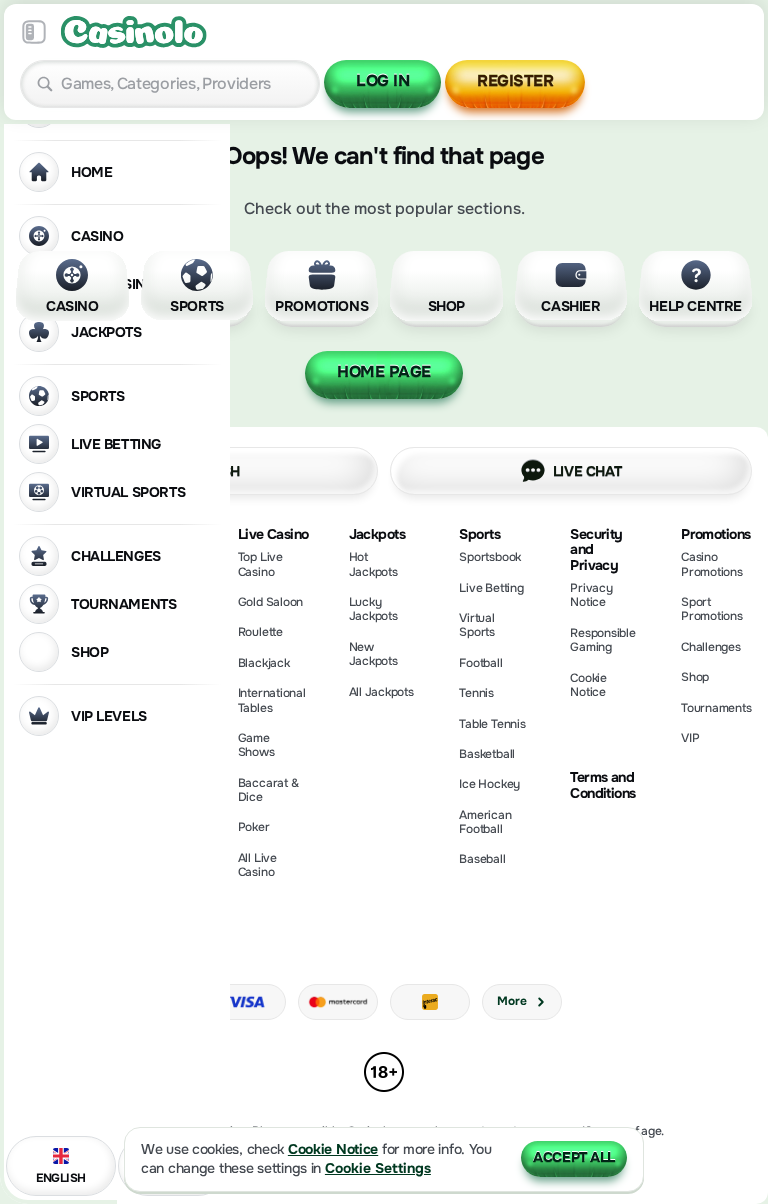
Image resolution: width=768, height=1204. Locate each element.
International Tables (272, 700)
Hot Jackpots (373, 564)
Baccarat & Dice (268, 790)
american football (485, 822)
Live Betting (491, 588)
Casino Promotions (712, 564)
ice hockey (489, 784)
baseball (482, 859)
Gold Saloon (270, 602)
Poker (254, 827)
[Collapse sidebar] (34, 32)
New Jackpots (373, 654)
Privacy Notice (591, 595)
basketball (487, 754)
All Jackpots (381, 692)
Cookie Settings (378, 1168)
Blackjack (264, 663)
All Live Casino (257, 865)
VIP (690, 738)
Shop (695, 677)
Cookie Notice (588, 685)
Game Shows (256, 745)
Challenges (711, 647)
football (480, 663)
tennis (476, 693)
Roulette (260, 632)
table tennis (492, 724)
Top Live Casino (260, 564)
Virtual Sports (477, 625)
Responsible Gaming (602, 640)
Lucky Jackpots (373, 609)
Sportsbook (490, 557)
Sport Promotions (712, 609)
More (511, 1001)
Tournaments (716, 708)
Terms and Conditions (602, 785)
